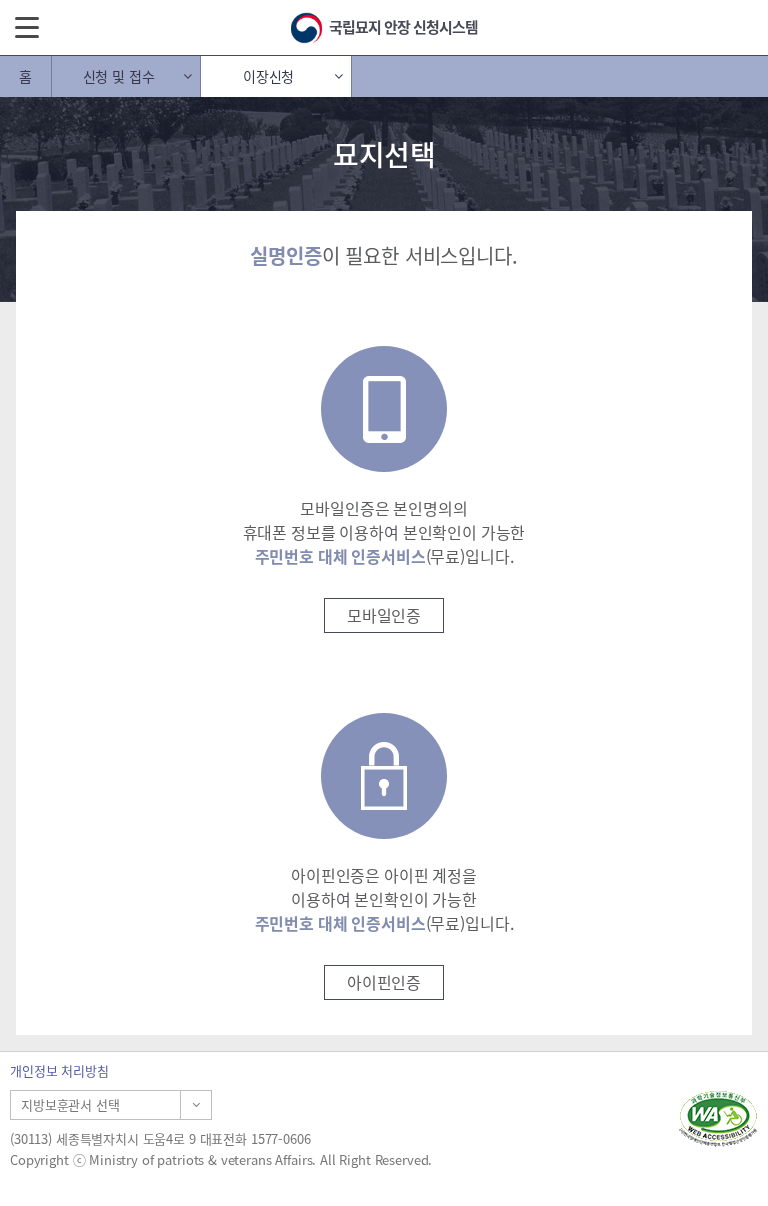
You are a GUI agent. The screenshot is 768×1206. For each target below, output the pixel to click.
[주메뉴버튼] (27, 26)
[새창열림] (718, 1118)
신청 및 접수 (119, 76)
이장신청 (268, 76)
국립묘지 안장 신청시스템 (403, 27)
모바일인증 (384, 615)
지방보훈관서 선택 (70, 1104)
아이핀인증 (384, 982)
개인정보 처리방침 (59, 1070)
